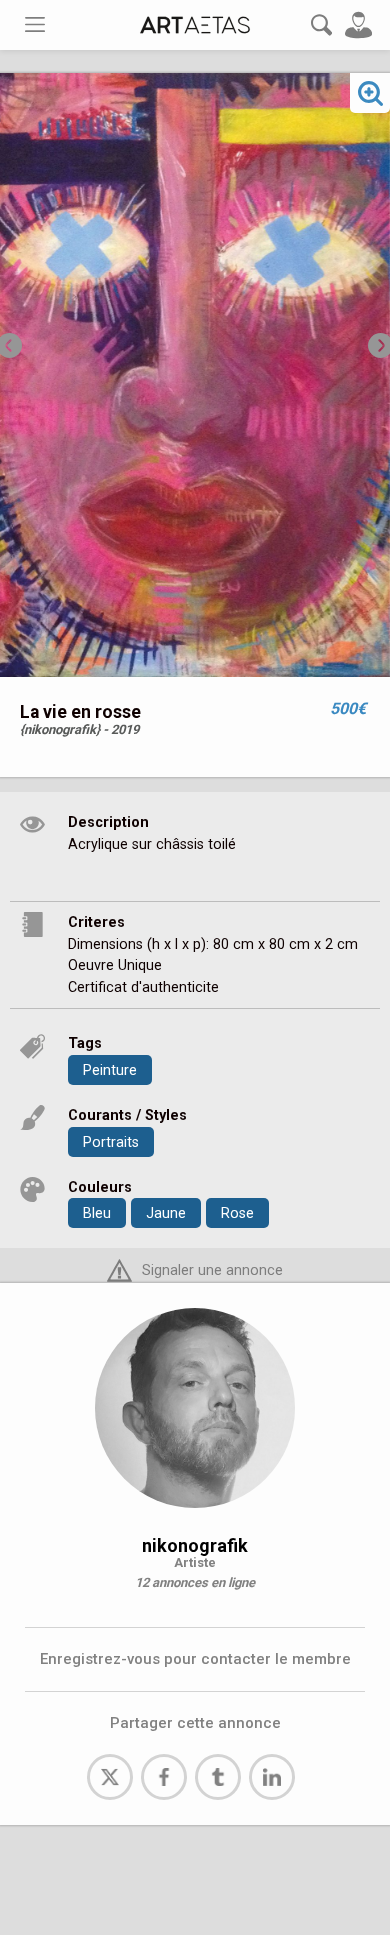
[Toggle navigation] (35, 24)
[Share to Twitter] (110, 1777)
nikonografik (195, 1545)
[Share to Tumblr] (218, 1777)
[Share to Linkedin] (272, 1777)
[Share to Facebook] (164, 1777)
